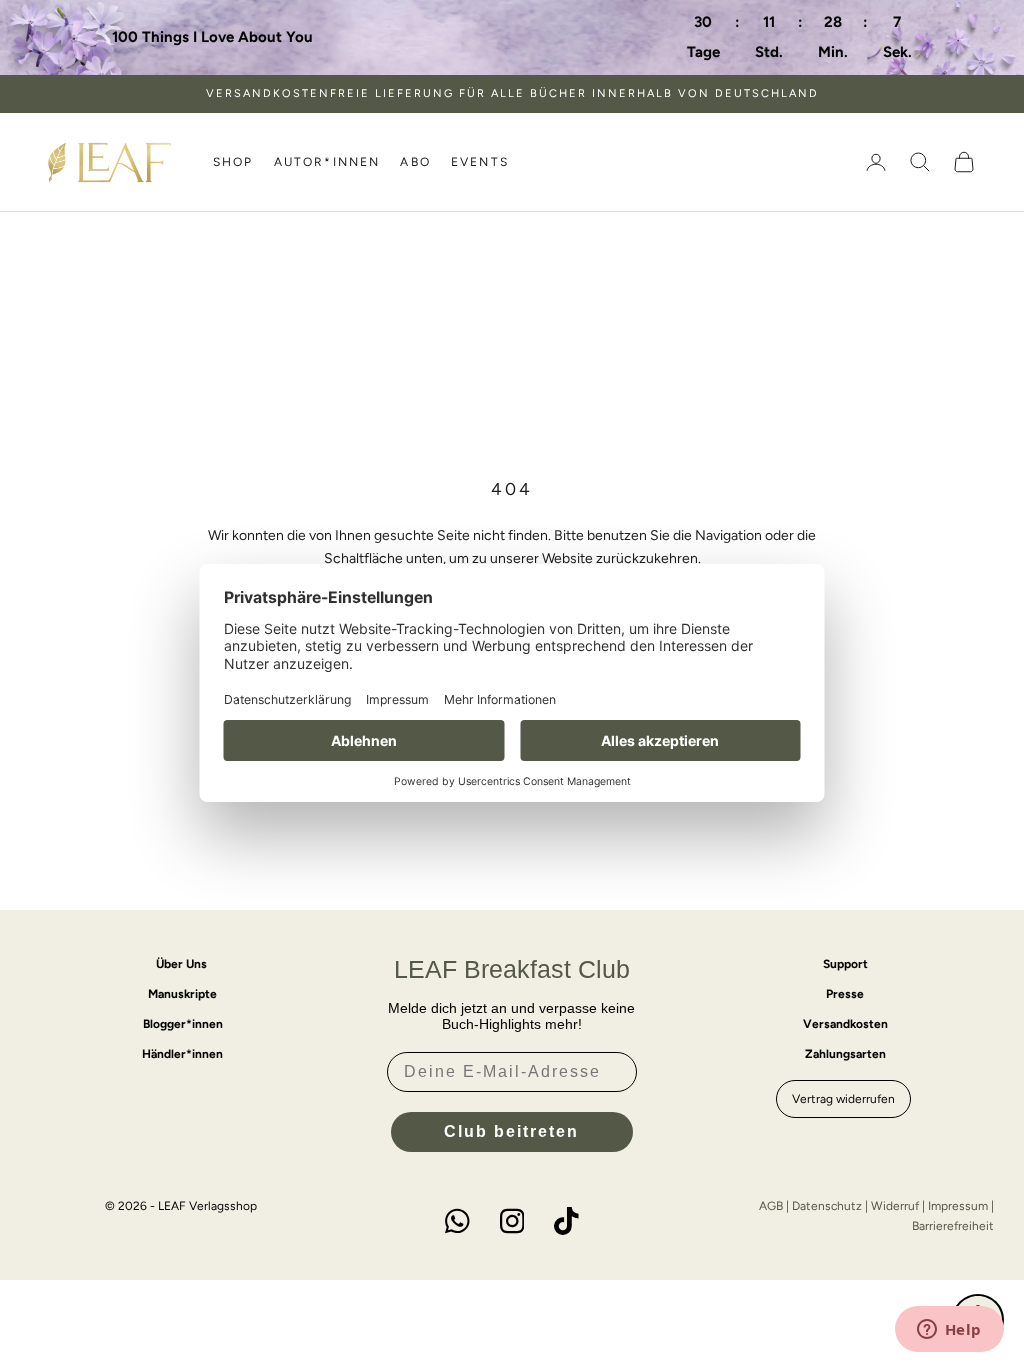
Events (480, 162)
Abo (415, 162)
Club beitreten (511, 1131)
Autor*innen (327, 162)
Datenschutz (827, 1206)
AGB (771, 1206)
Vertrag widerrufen (843, 1099)
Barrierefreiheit (953, 1226)
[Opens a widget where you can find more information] (949, 1331)
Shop (233, 162)
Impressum (958, 1206)
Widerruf (895, 1206)
